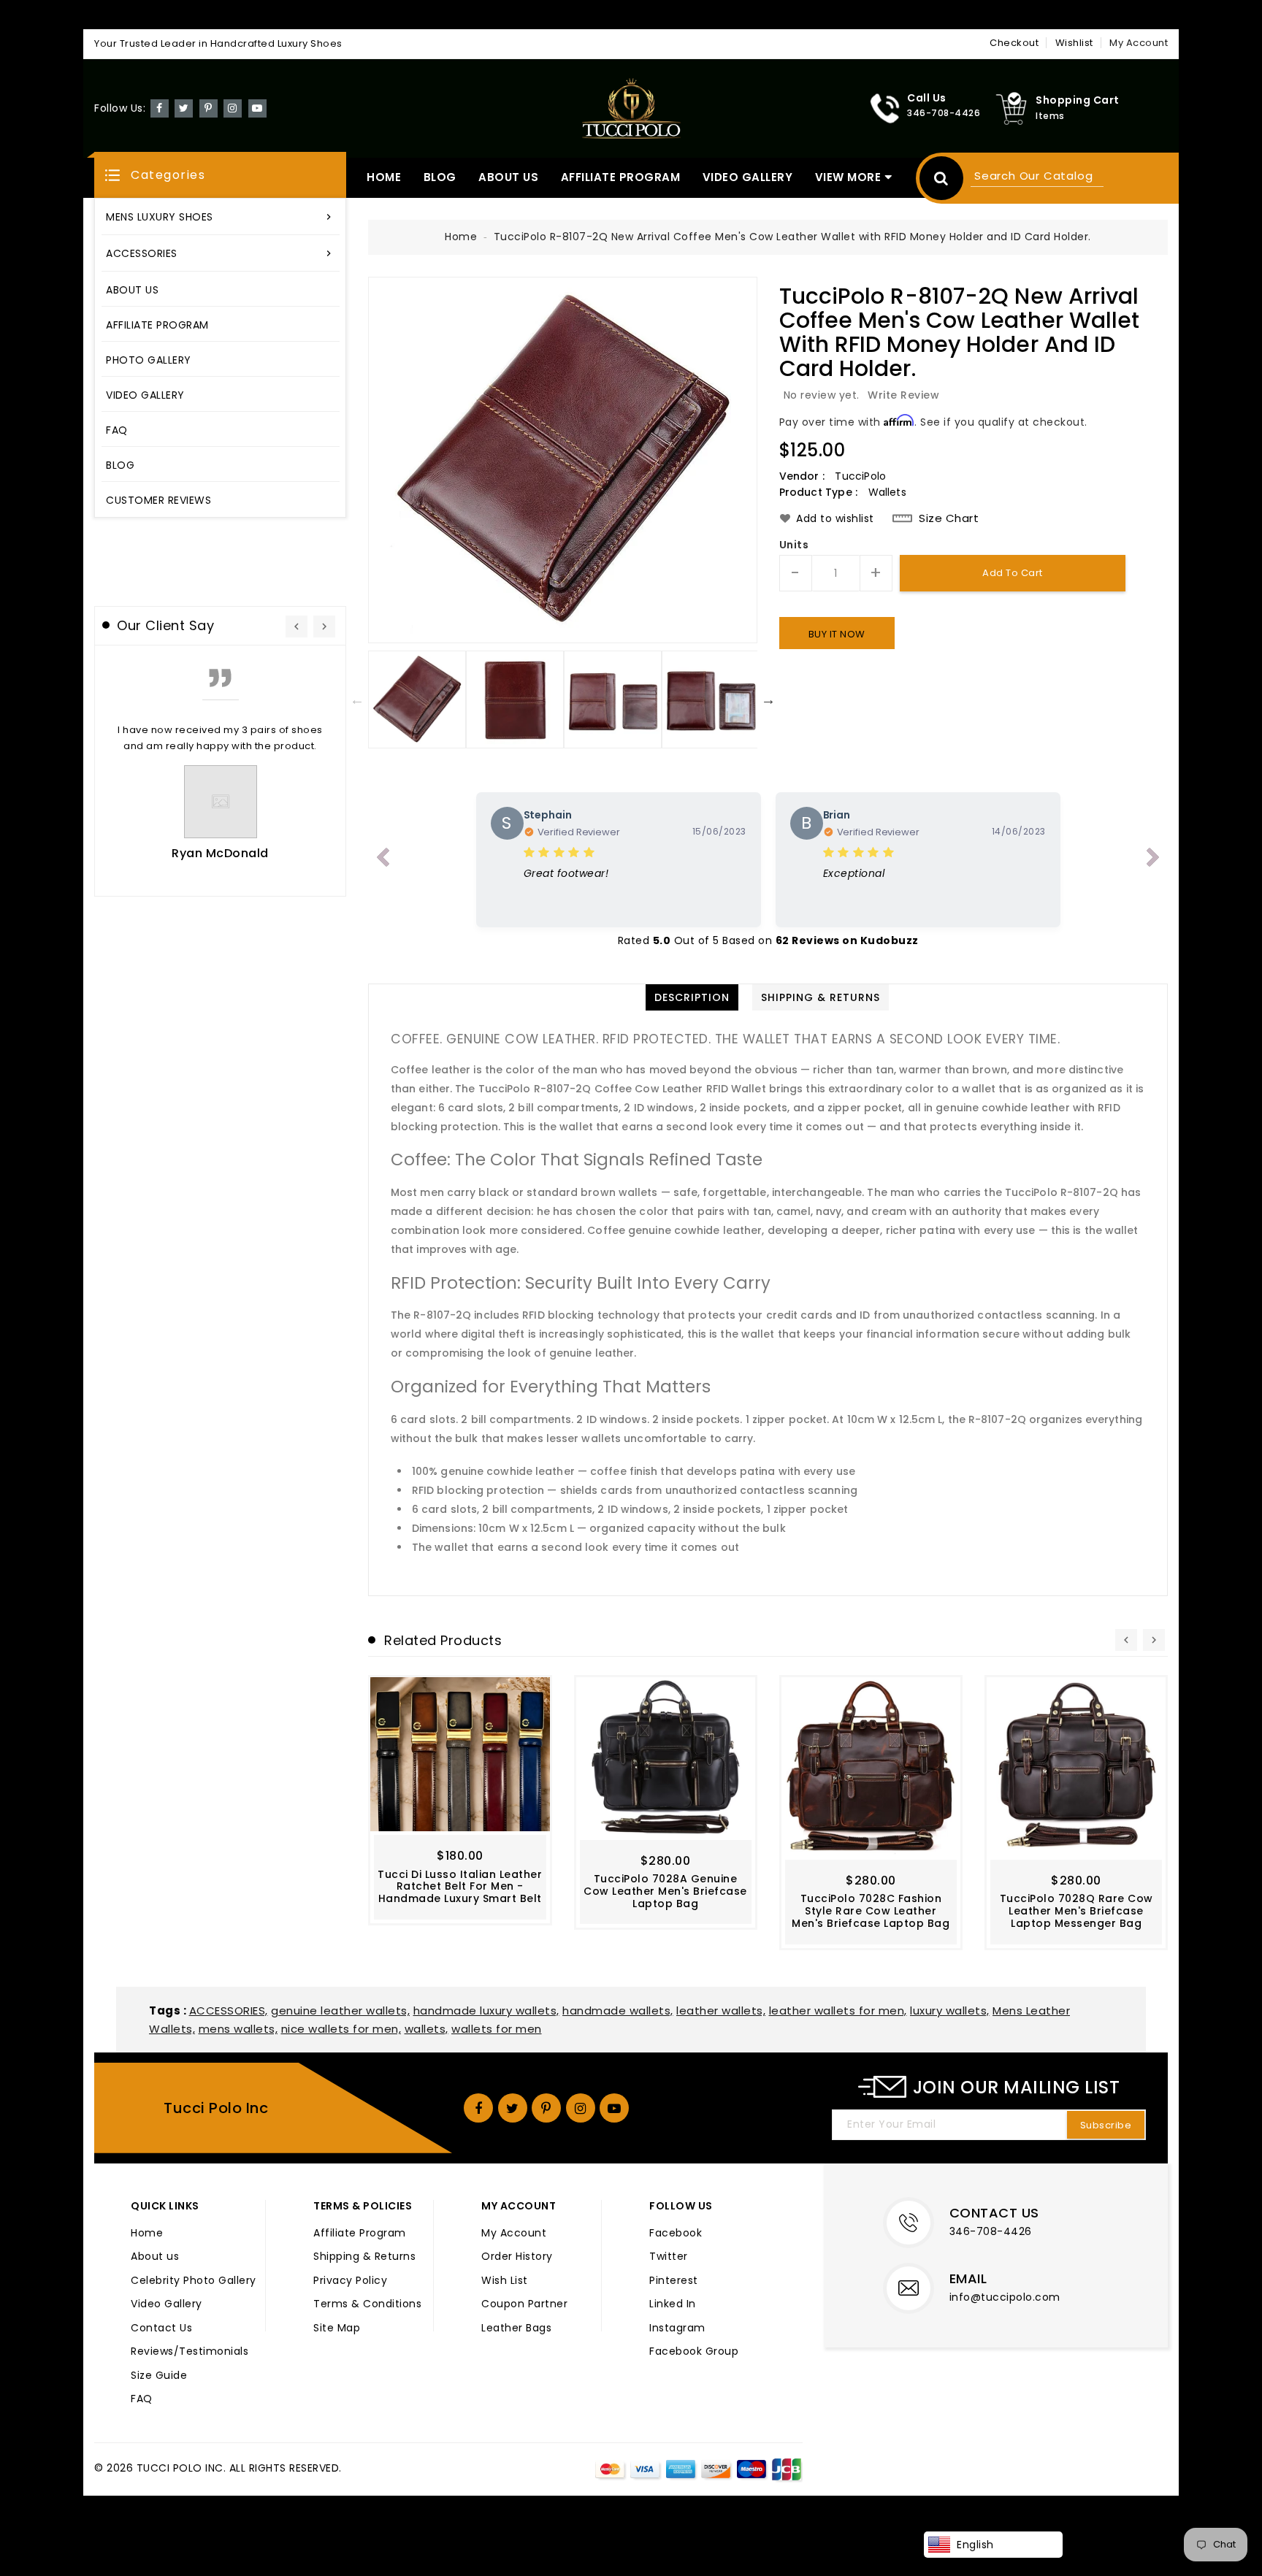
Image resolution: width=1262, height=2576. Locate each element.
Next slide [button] (768, 699)
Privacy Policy (350, 2281)
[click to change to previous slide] (383, 860)
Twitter (669, 2257)
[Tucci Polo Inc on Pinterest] (209, 107)
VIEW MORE (848, 177)
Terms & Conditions (367, 2304)
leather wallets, (721, 2010)
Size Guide (159, 2376)
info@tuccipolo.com (1005, 2297)
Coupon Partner (524, 2304)
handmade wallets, (618, 2010)
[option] (563, 460)
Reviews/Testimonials (190, 2352)
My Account (514, 2234)
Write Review (903, 395)
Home (461, 237)
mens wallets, (238, 2029)
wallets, (427, 2029)
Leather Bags (516, 2328)
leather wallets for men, (838, 2010)
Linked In (673, 2304)
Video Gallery (167, 2304)
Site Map (337, 2328)
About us (155, 2257)
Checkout (1014, 43)
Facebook (676, 2234)
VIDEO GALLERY (748, 177)
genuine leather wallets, (340, 2010)
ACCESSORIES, (229, 2010)
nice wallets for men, (341, 2029)
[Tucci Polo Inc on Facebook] (160, 107)
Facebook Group (694, 2352)
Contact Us (161, 2328)
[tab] (692, 997)
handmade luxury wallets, (486, 2010)
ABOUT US (508, 177)
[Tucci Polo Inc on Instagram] (233, 107)
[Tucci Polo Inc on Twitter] (184, 107)
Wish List (505, 2281)
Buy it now (837, 634)
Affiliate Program (360, 2234)
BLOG (440, 177)
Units (794, 545)
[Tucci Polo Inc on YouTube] (257, 107)
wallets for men (497, 2029)
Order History (517, 2257)
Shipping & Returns (364, 2257)
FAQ (142, 2399)
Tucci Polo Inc (216, 2108)
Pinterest (674, 2281)
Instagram (677, 2328)
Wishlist (1074, 43)
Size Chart (949, 518)
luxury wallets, (950, 2010)
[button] (220, 175)
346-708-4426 (991, 2231)
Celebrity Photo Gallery (194, 2281)
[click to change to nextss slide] (1153, 860)
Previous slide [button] (357, 699)
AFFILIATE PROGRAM (621, 177)
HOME (384, 177)
